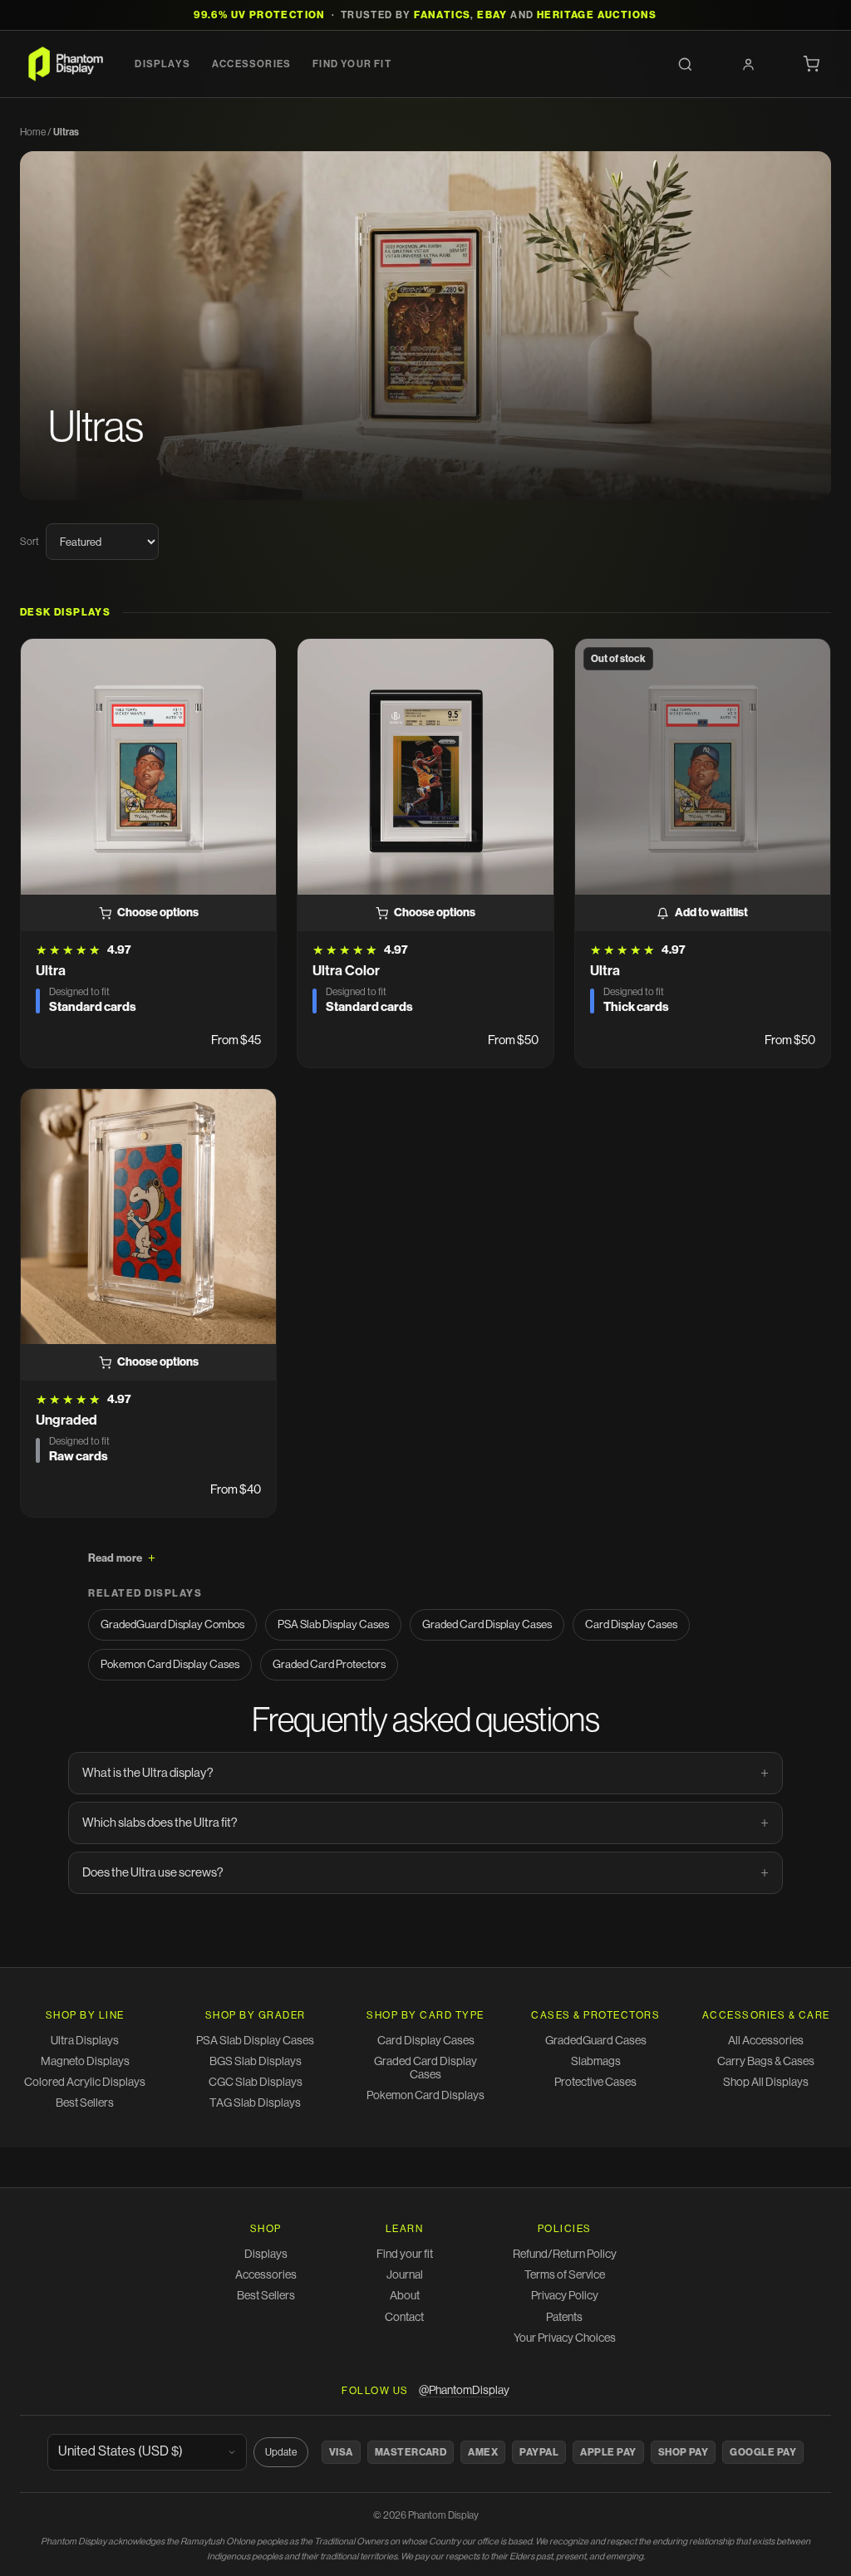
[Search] (685, 64)
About (405, 2296)
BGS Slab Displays (256, 2062)
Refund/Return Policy (565, 2255)
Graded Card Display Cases (487, 1624)
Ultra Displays (85, 2041)
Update (281, 2452)
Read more (115, 1558)
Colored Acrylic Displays (85, 2083)
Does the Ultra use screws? (153, 1873)
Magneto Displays (85, 2062)
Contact (404, 2318)
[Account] (748, 64)
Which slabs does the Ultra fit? (160, 1823)
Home (33, 132)
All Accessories (766, 2041)
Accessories (251, 64)
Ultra (51, 971)
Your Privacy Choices (565, 2338)
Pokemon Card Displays (425, 2096)
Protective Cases (595, 2083)
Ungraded (66, 1420)
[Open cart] (811, 64)
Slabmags (596, 2062)
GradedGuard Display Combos (172, 1624)
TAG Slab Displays (255, 2103)
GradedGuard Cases (596, 2041)
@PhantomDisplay (464, 2391)
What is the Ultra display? (148, 1773)
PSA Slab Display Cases (333, 1624)
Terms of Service (565, 2275)
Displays (162, 64)
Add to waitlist (711, 913)
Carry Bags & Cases (766, 2062)
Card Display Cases (631, 1624)
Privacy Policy (565, 2296)
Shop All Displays (766, 2083)
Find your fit (352, 64)
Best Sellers (85, 2103)
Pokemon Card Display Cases (170, 1664)
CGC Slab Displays (256, 2083)
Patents (564, 2318)
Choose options (158, 913)
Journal (405, 2275)
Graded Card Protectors (329, 1664)
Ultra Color (346, 971)
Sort (30, 542)
